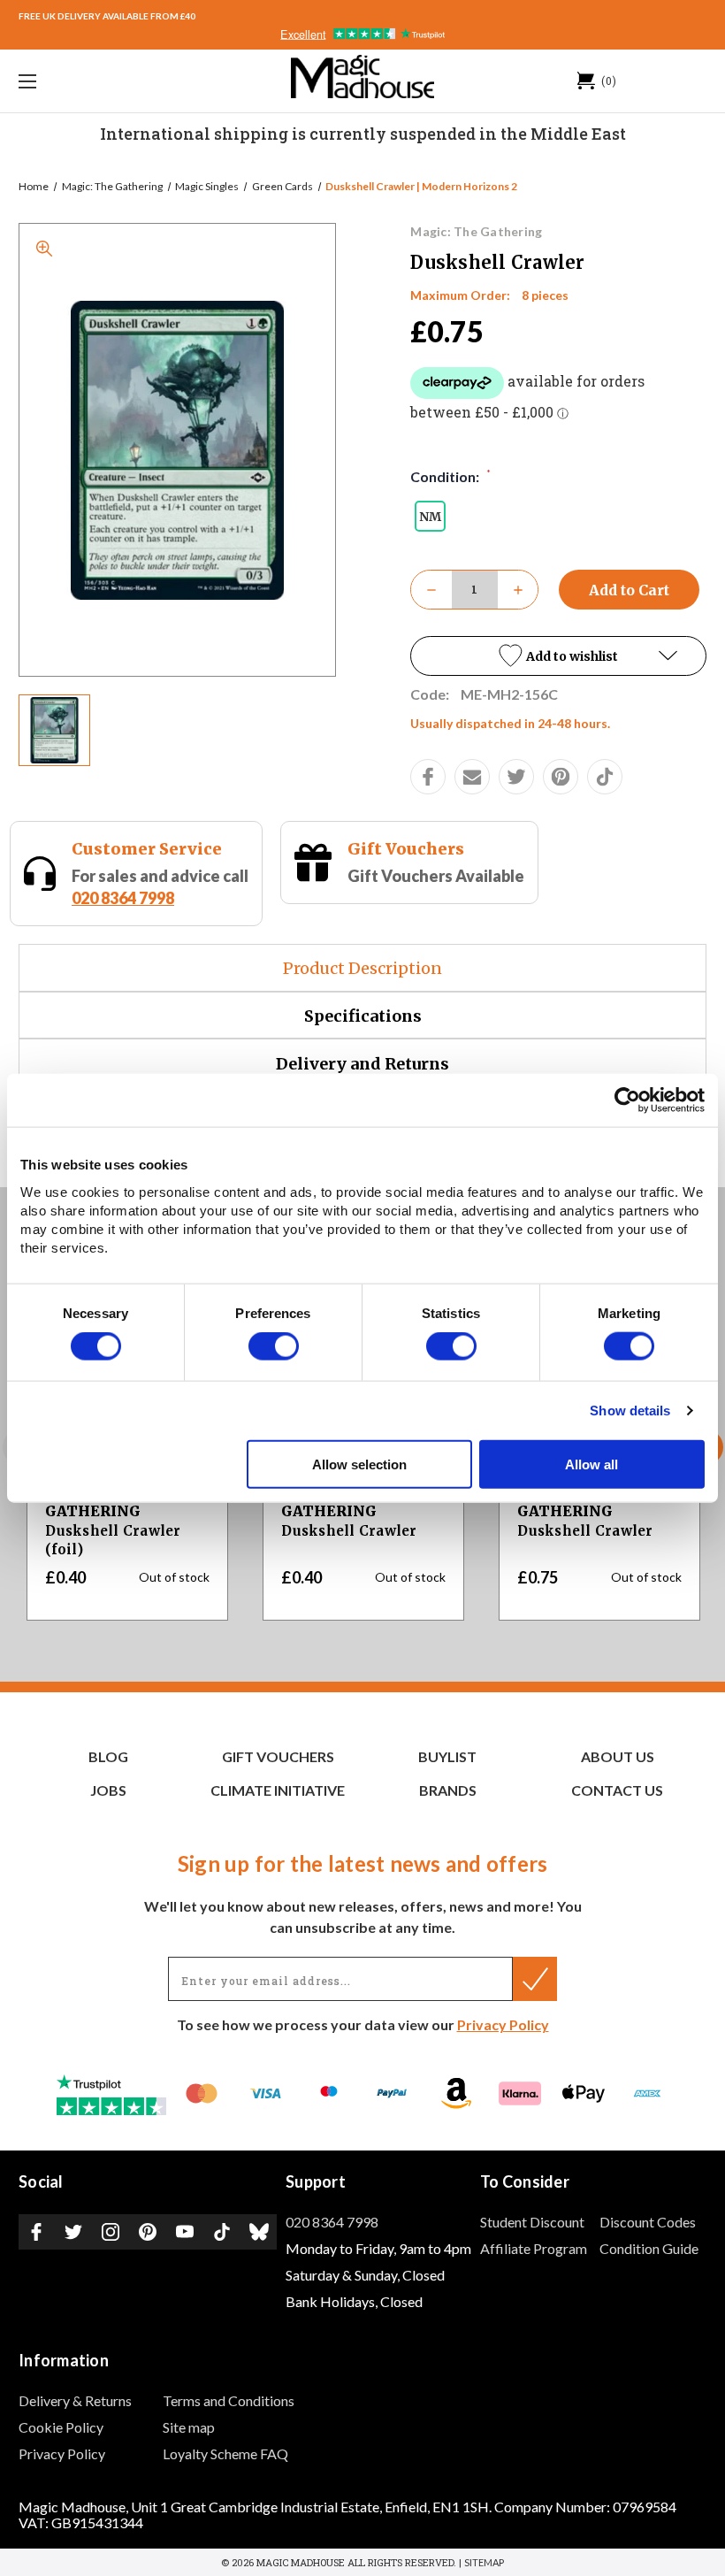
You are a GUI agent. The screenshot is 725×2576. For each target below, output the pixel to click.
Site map (189, 2427)
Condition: (450, 476)
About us (618, 1756)
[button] (558, 656)
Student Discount (532, 2222)
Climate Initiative (278, 1790)
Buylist (447, 1756)
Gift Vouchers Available (436, 876)
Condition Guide (649, 2248)
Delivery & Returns (75, 2400)
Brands (448, 1790)
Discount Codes (648, 2222)
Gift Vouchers (406, 849)
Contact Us (617, 1790)
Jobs (108, 1790)
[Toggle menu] (88, 81)
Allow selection (359, 1464)
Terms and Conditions (229, 2400)
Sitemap (484, 2562)
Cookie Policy (61, 2427)
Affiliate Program (534, 2248)
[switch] (274, 1346)
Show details (630, 1411)
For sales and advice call (160, 887)
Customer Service (147, 849)
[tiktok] (605, 777)
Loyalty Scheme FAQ (225, 2453)
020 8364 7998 (123, 898)
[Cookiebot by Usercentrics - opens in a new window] (627, 1100)
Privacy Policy (503, 2024)
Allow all (591, 1464)
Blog (108, 1756)
